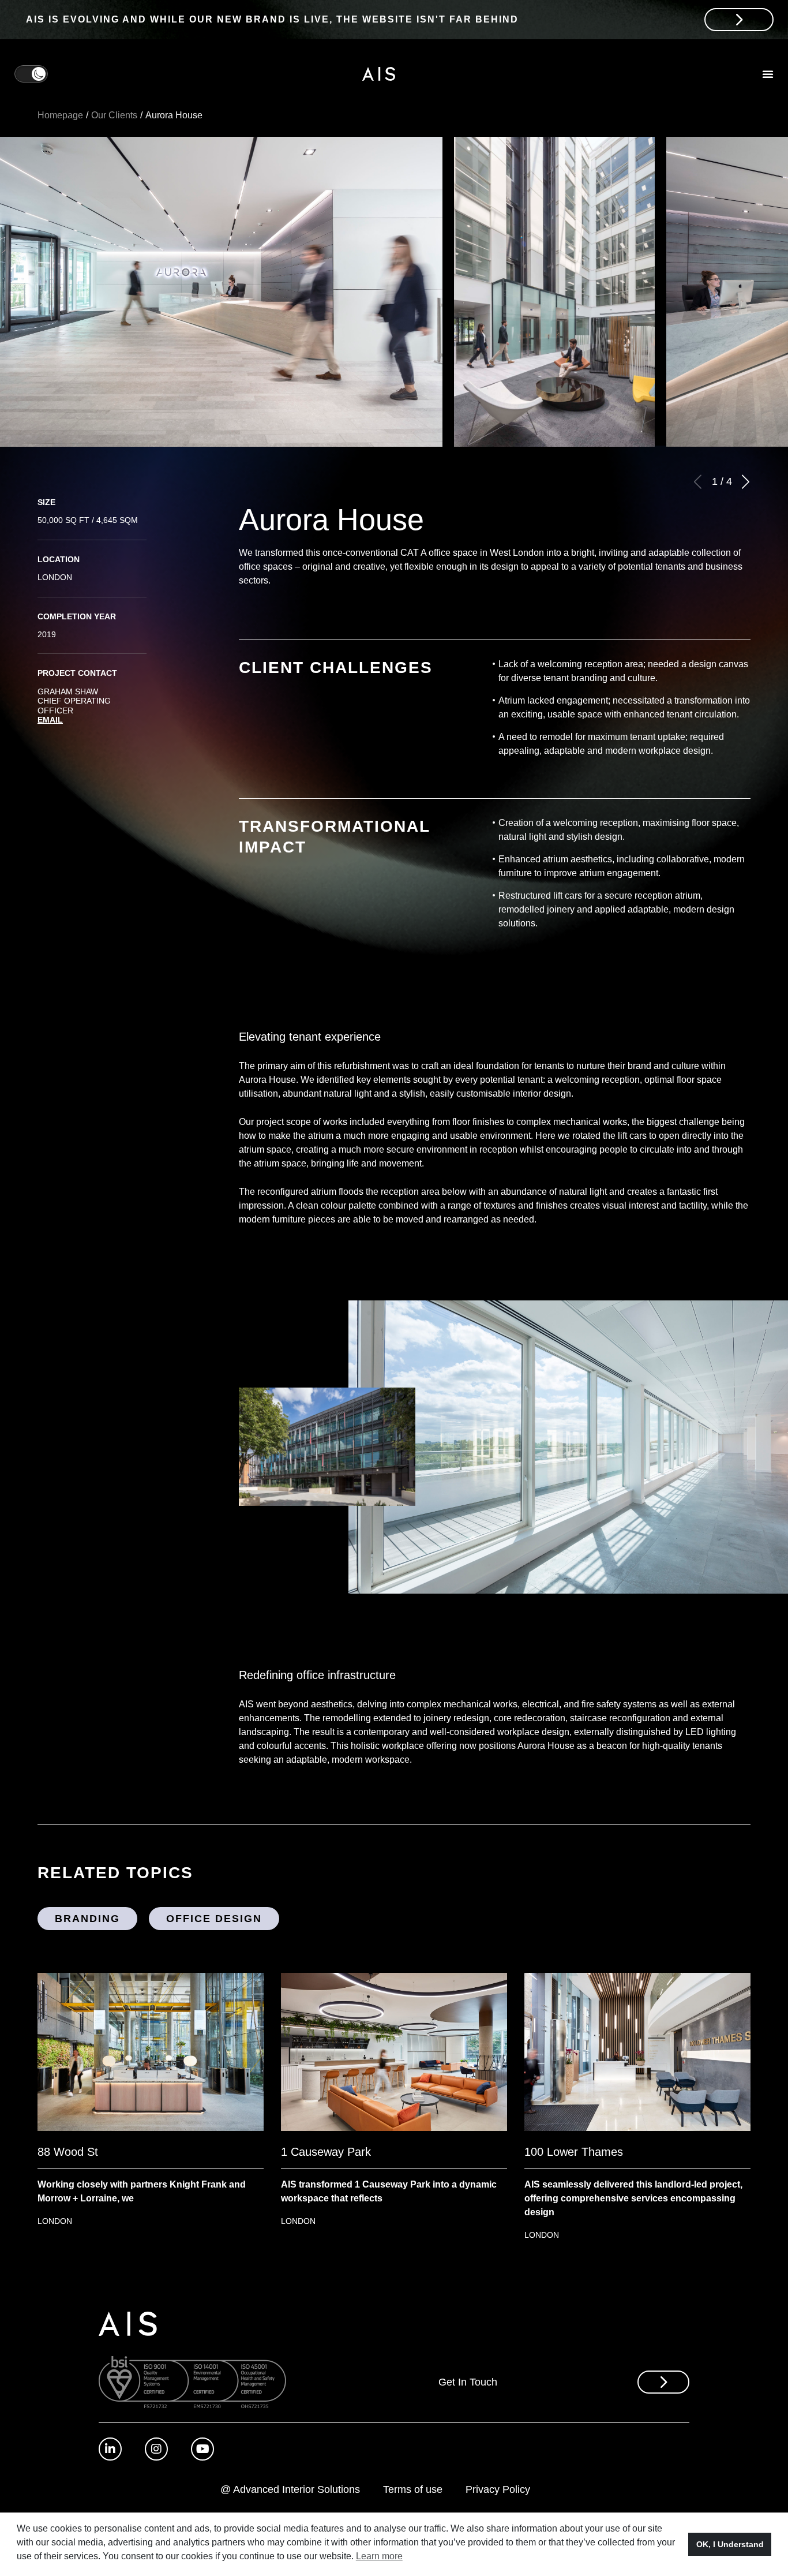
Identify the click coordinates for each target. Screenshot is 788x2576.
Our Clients (114, 115)
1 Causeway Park (326, 2152)
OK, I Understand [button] (730, 2544)
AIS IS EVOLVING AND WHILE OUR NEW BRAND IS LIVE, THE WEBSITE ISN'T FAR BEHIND (272, 19)
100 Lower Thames (574, 2152)
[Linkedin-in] (110, 2449)
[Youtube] (202, 2449)
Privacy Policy (498, 2489)
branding (87, 1919)
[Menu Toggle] (768, 74)
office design (214, 1919)
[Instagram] (156, 2449)
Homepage (60, 115)
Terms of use (413, 2489)
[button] (745, 482)
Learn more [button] (379, 2556)
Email (50, 720)
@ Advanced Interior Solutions (290, 2489)
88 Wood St (68, 2152)
